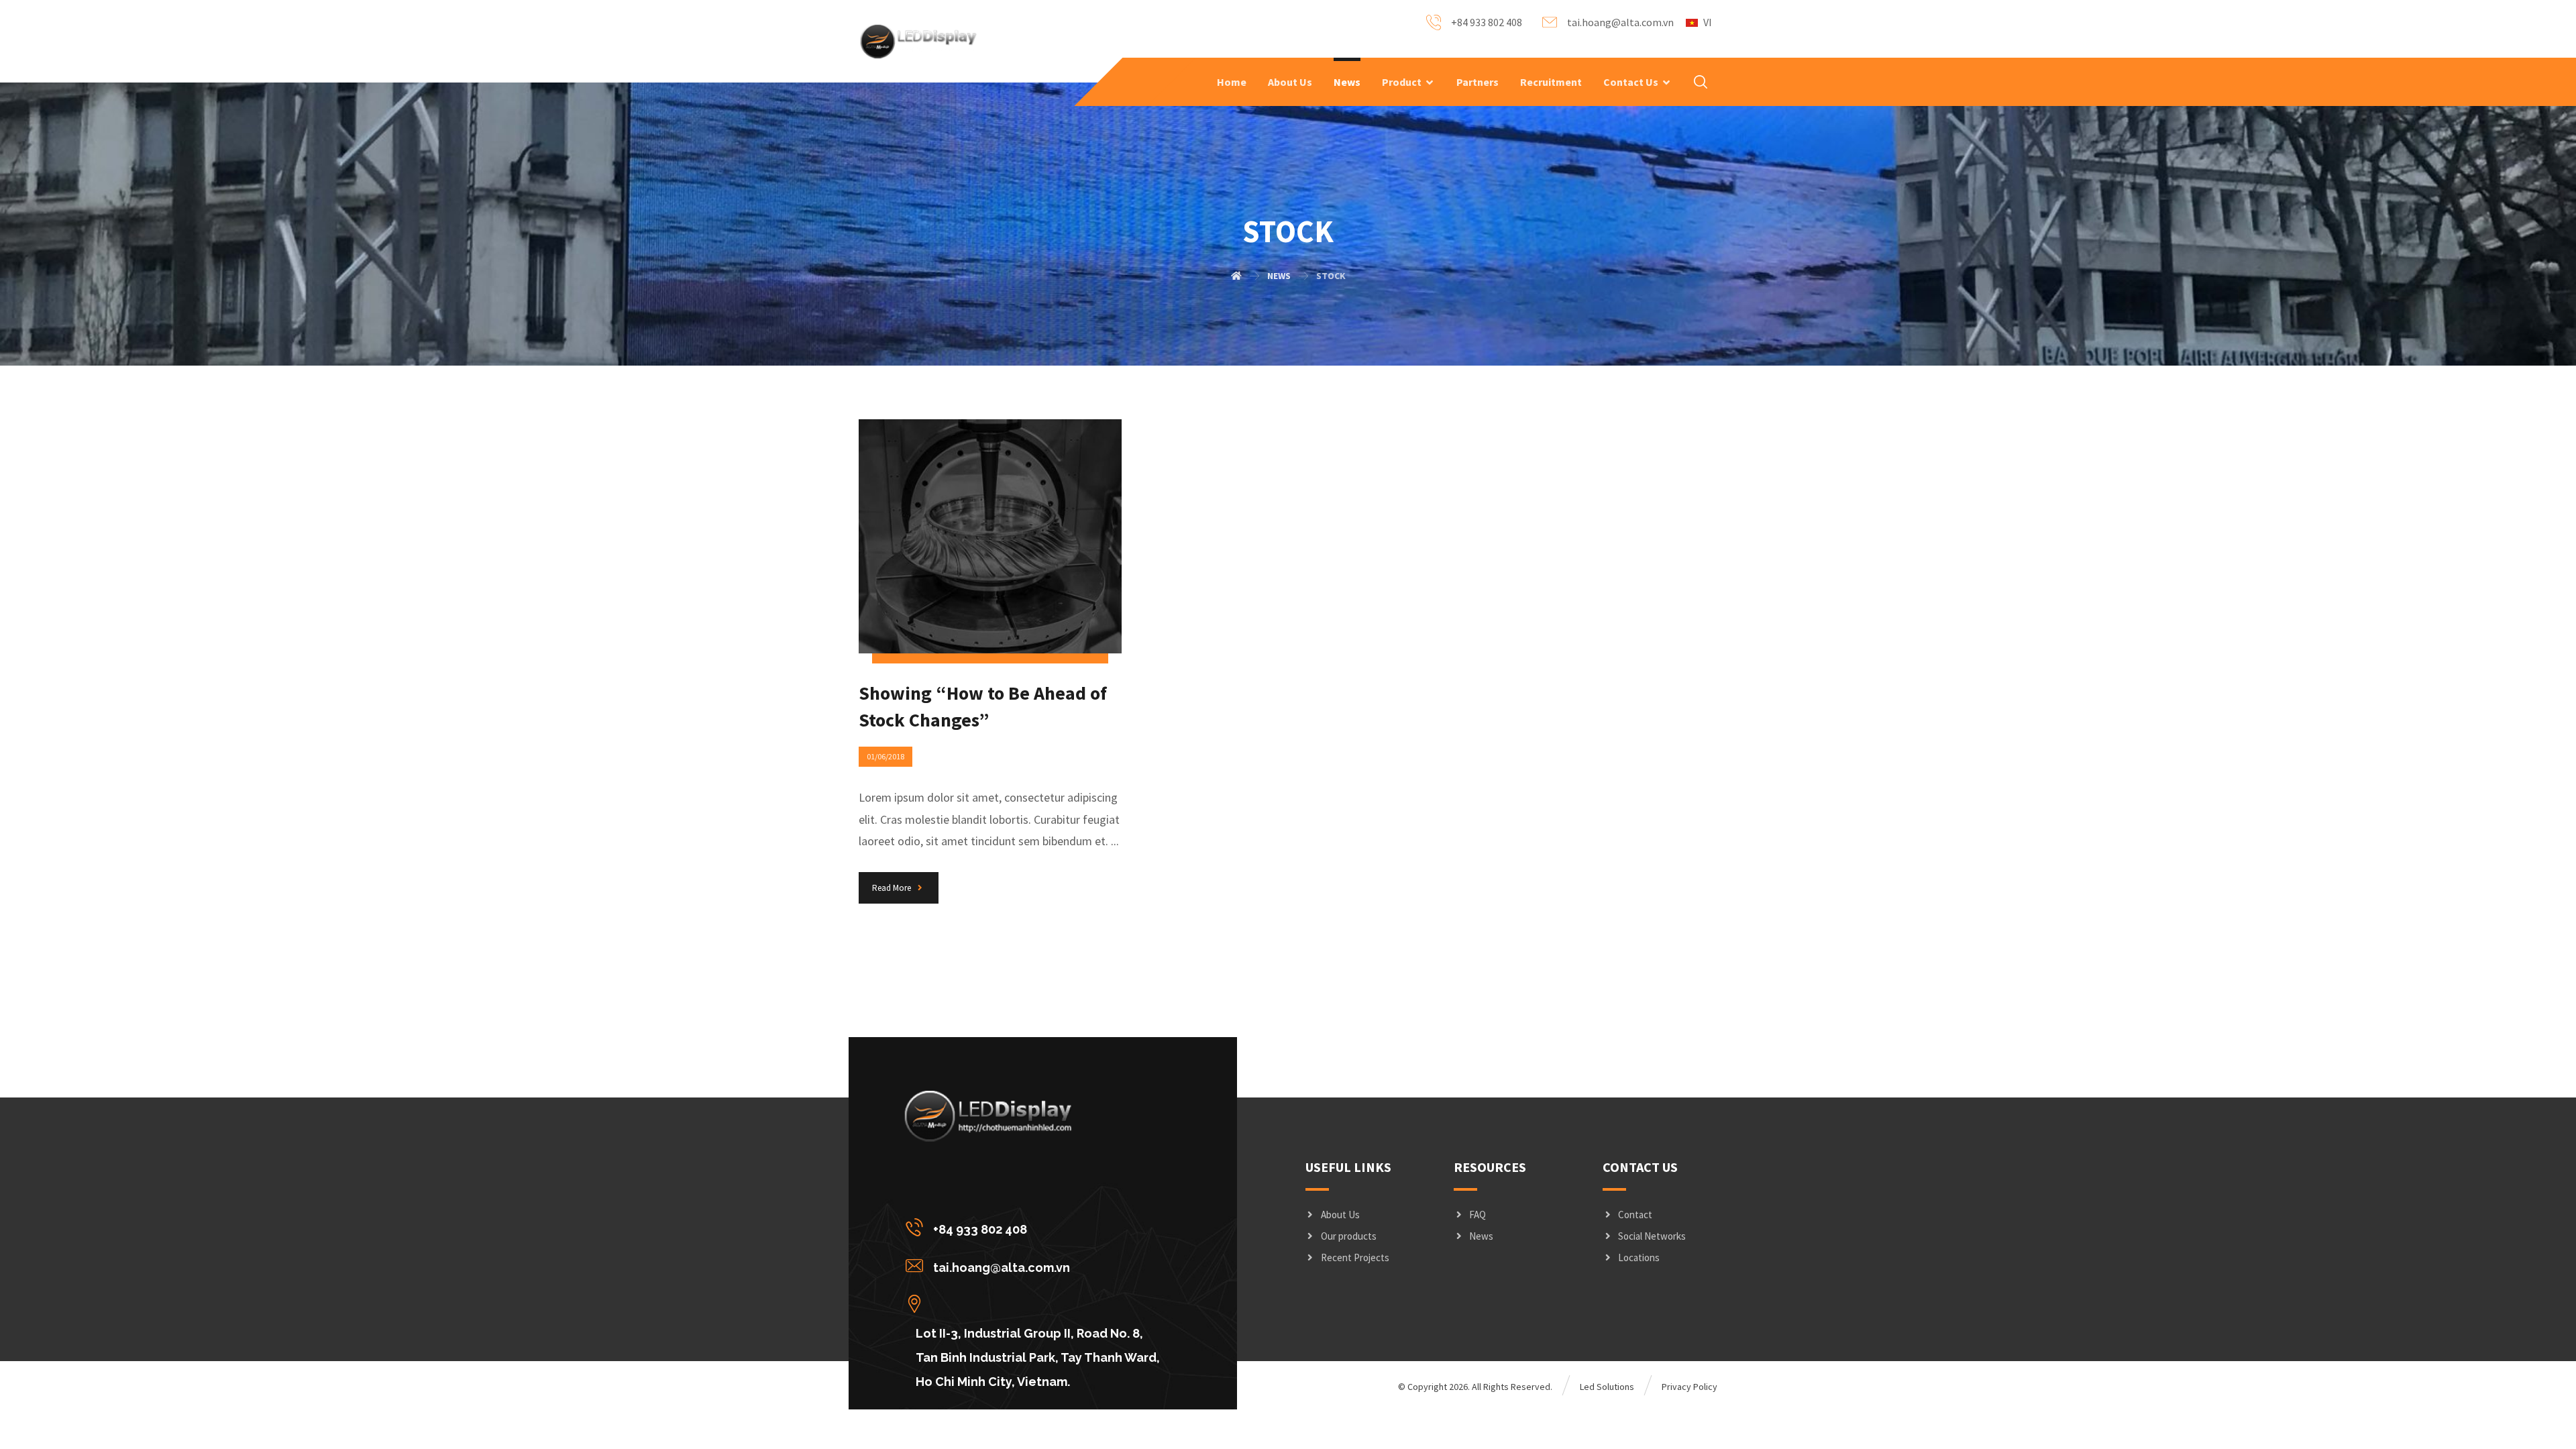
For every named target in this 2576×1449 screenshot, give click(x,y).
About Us (1340, 1215)
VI (1708, 22)
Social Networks (1652, 1236)
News (1481, 1236)
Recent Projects (1355, 1257)
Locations (1639, 1257)
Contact (1635, 1215)
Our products (1349, 1236)
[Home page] (1236, 276)
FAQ (1478, 1215)
